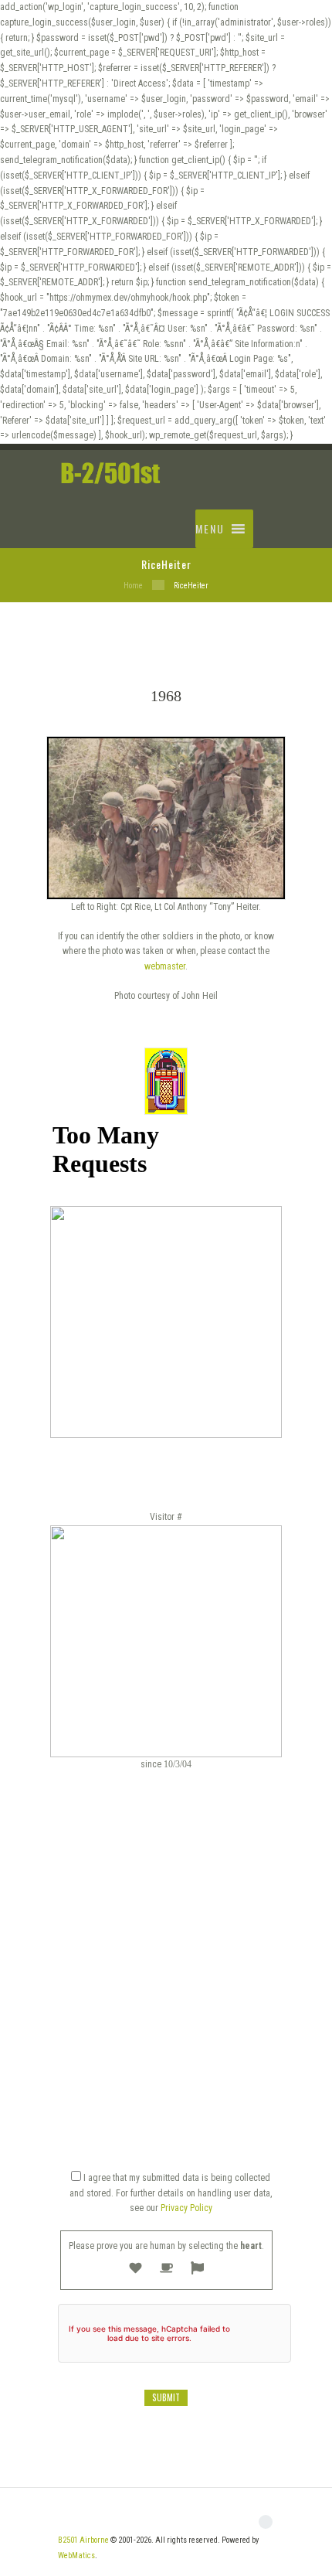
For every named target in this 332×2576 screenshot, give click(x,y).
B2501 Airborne (83, 2540)
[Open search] (266, 517)
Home (133, 586)
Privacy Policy (186, 2208)
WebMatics (76, 2556)
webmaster (165, 966)
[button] (210, 529)
